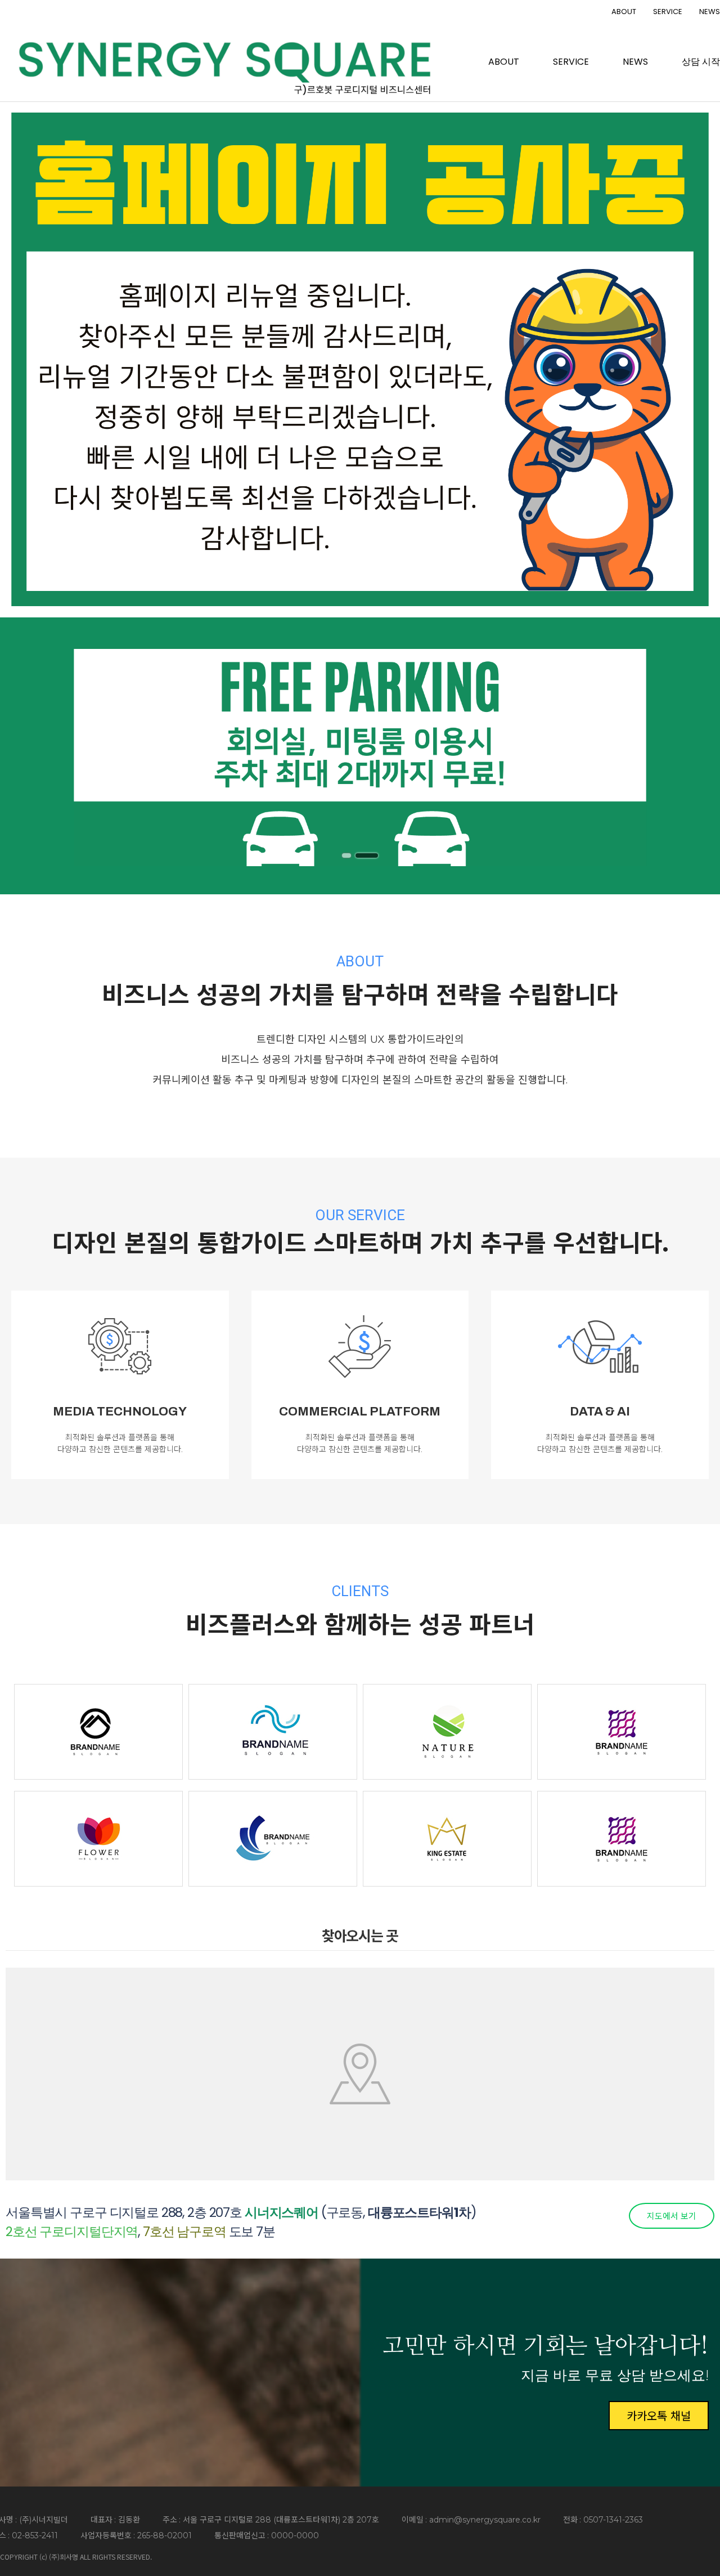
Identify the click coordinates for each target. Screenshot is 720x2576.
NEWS (710, 12)
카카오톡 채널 (659, 2415)
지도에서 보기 (672, 2216)
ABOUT (624, 12)
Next (690, 755)
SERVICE (668, 12)
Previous (30, 755)
